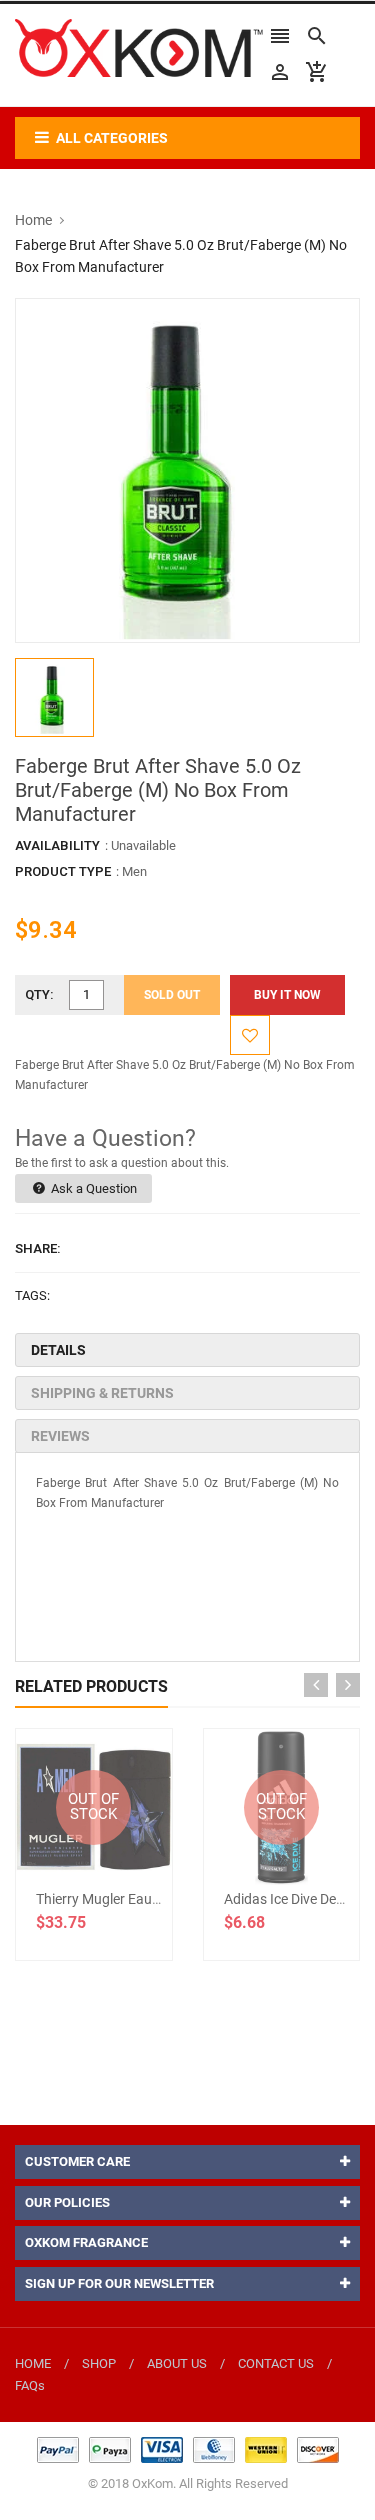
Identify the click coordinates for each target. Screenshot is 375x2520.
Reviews (60, 1436)
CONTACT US (276, 2363)
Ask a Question (92, 1188)
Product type (63, 871)
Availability (57, 845)
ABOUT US (177, 2363)
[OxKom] (188, 2449)
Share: (38, 1248)
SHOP (99, 2363)
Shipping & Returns (102, 1393)
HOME (33, 2363)
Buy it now (287, 995)
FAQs (30, 2385)
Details (58, 1350)
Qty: (39, 994)
